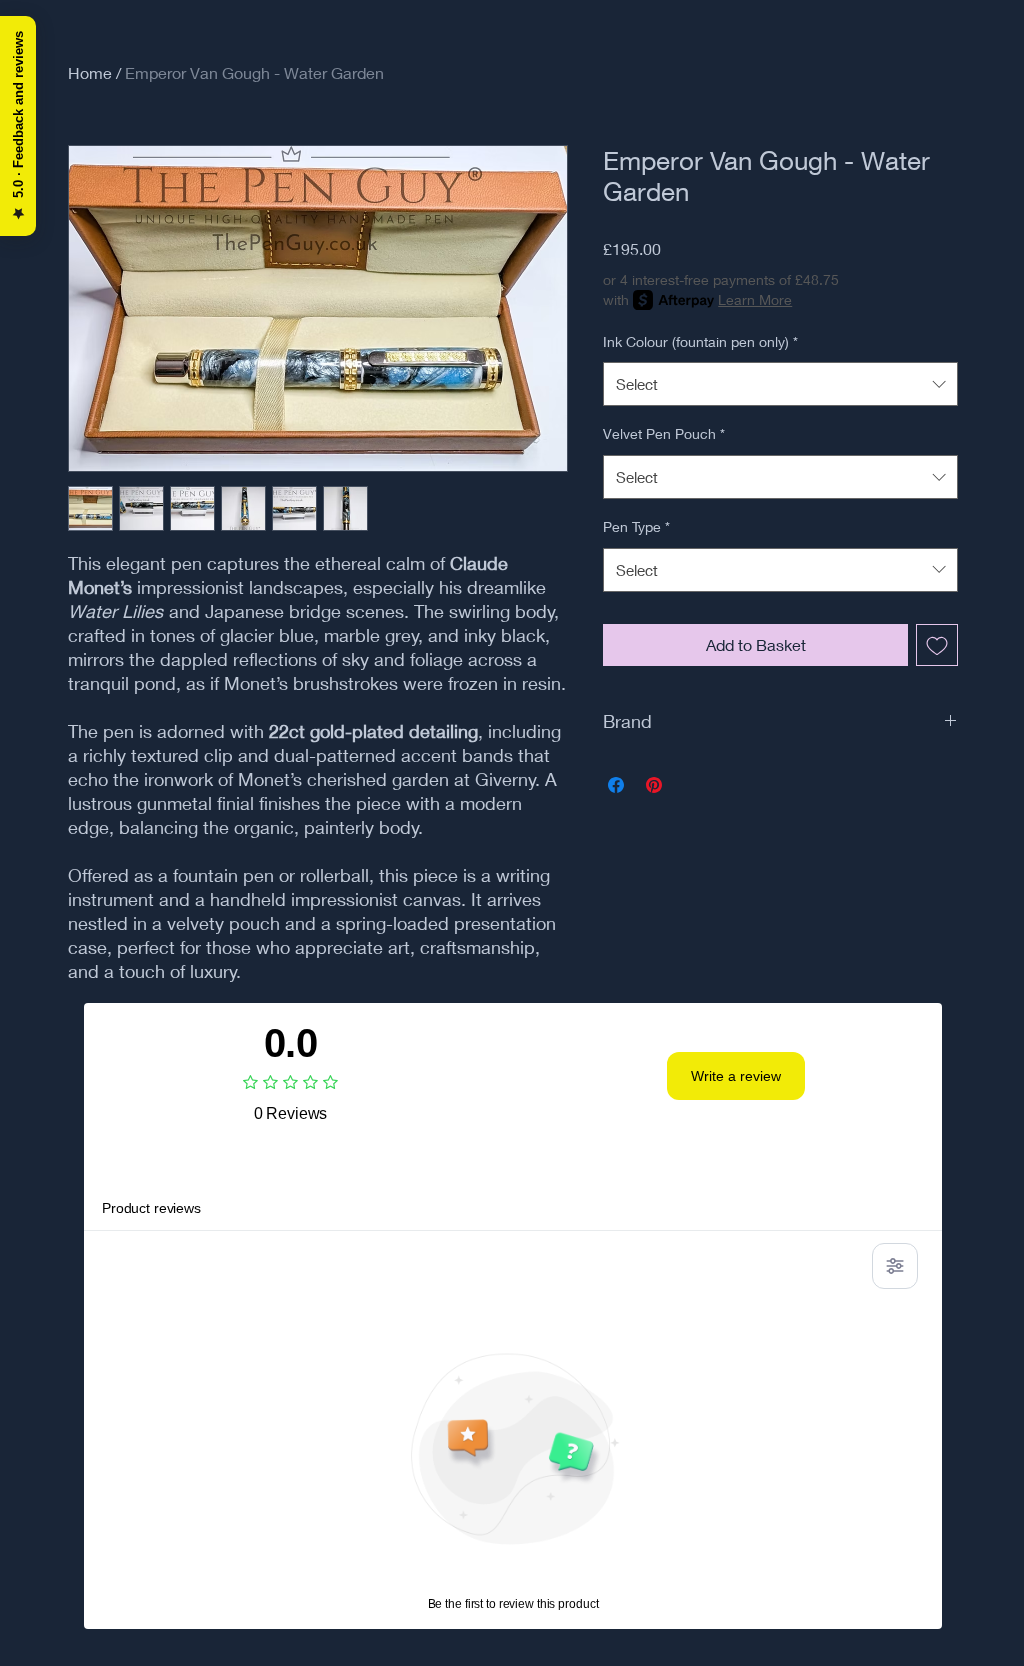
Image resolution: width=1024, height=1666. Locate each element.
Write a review (736, 1076)
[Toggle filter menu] (895, 1266)
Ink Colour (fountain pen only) (700, 341)
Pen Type (636, 526)
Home (90, 72)
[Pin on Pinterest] (654, 785)
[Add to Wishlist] (937, 645)
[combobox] (780, 384)
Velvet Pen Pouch (664, 433)
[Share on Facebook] (616, 785)
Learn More (755, 299)
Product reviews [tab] (151, 1208)
